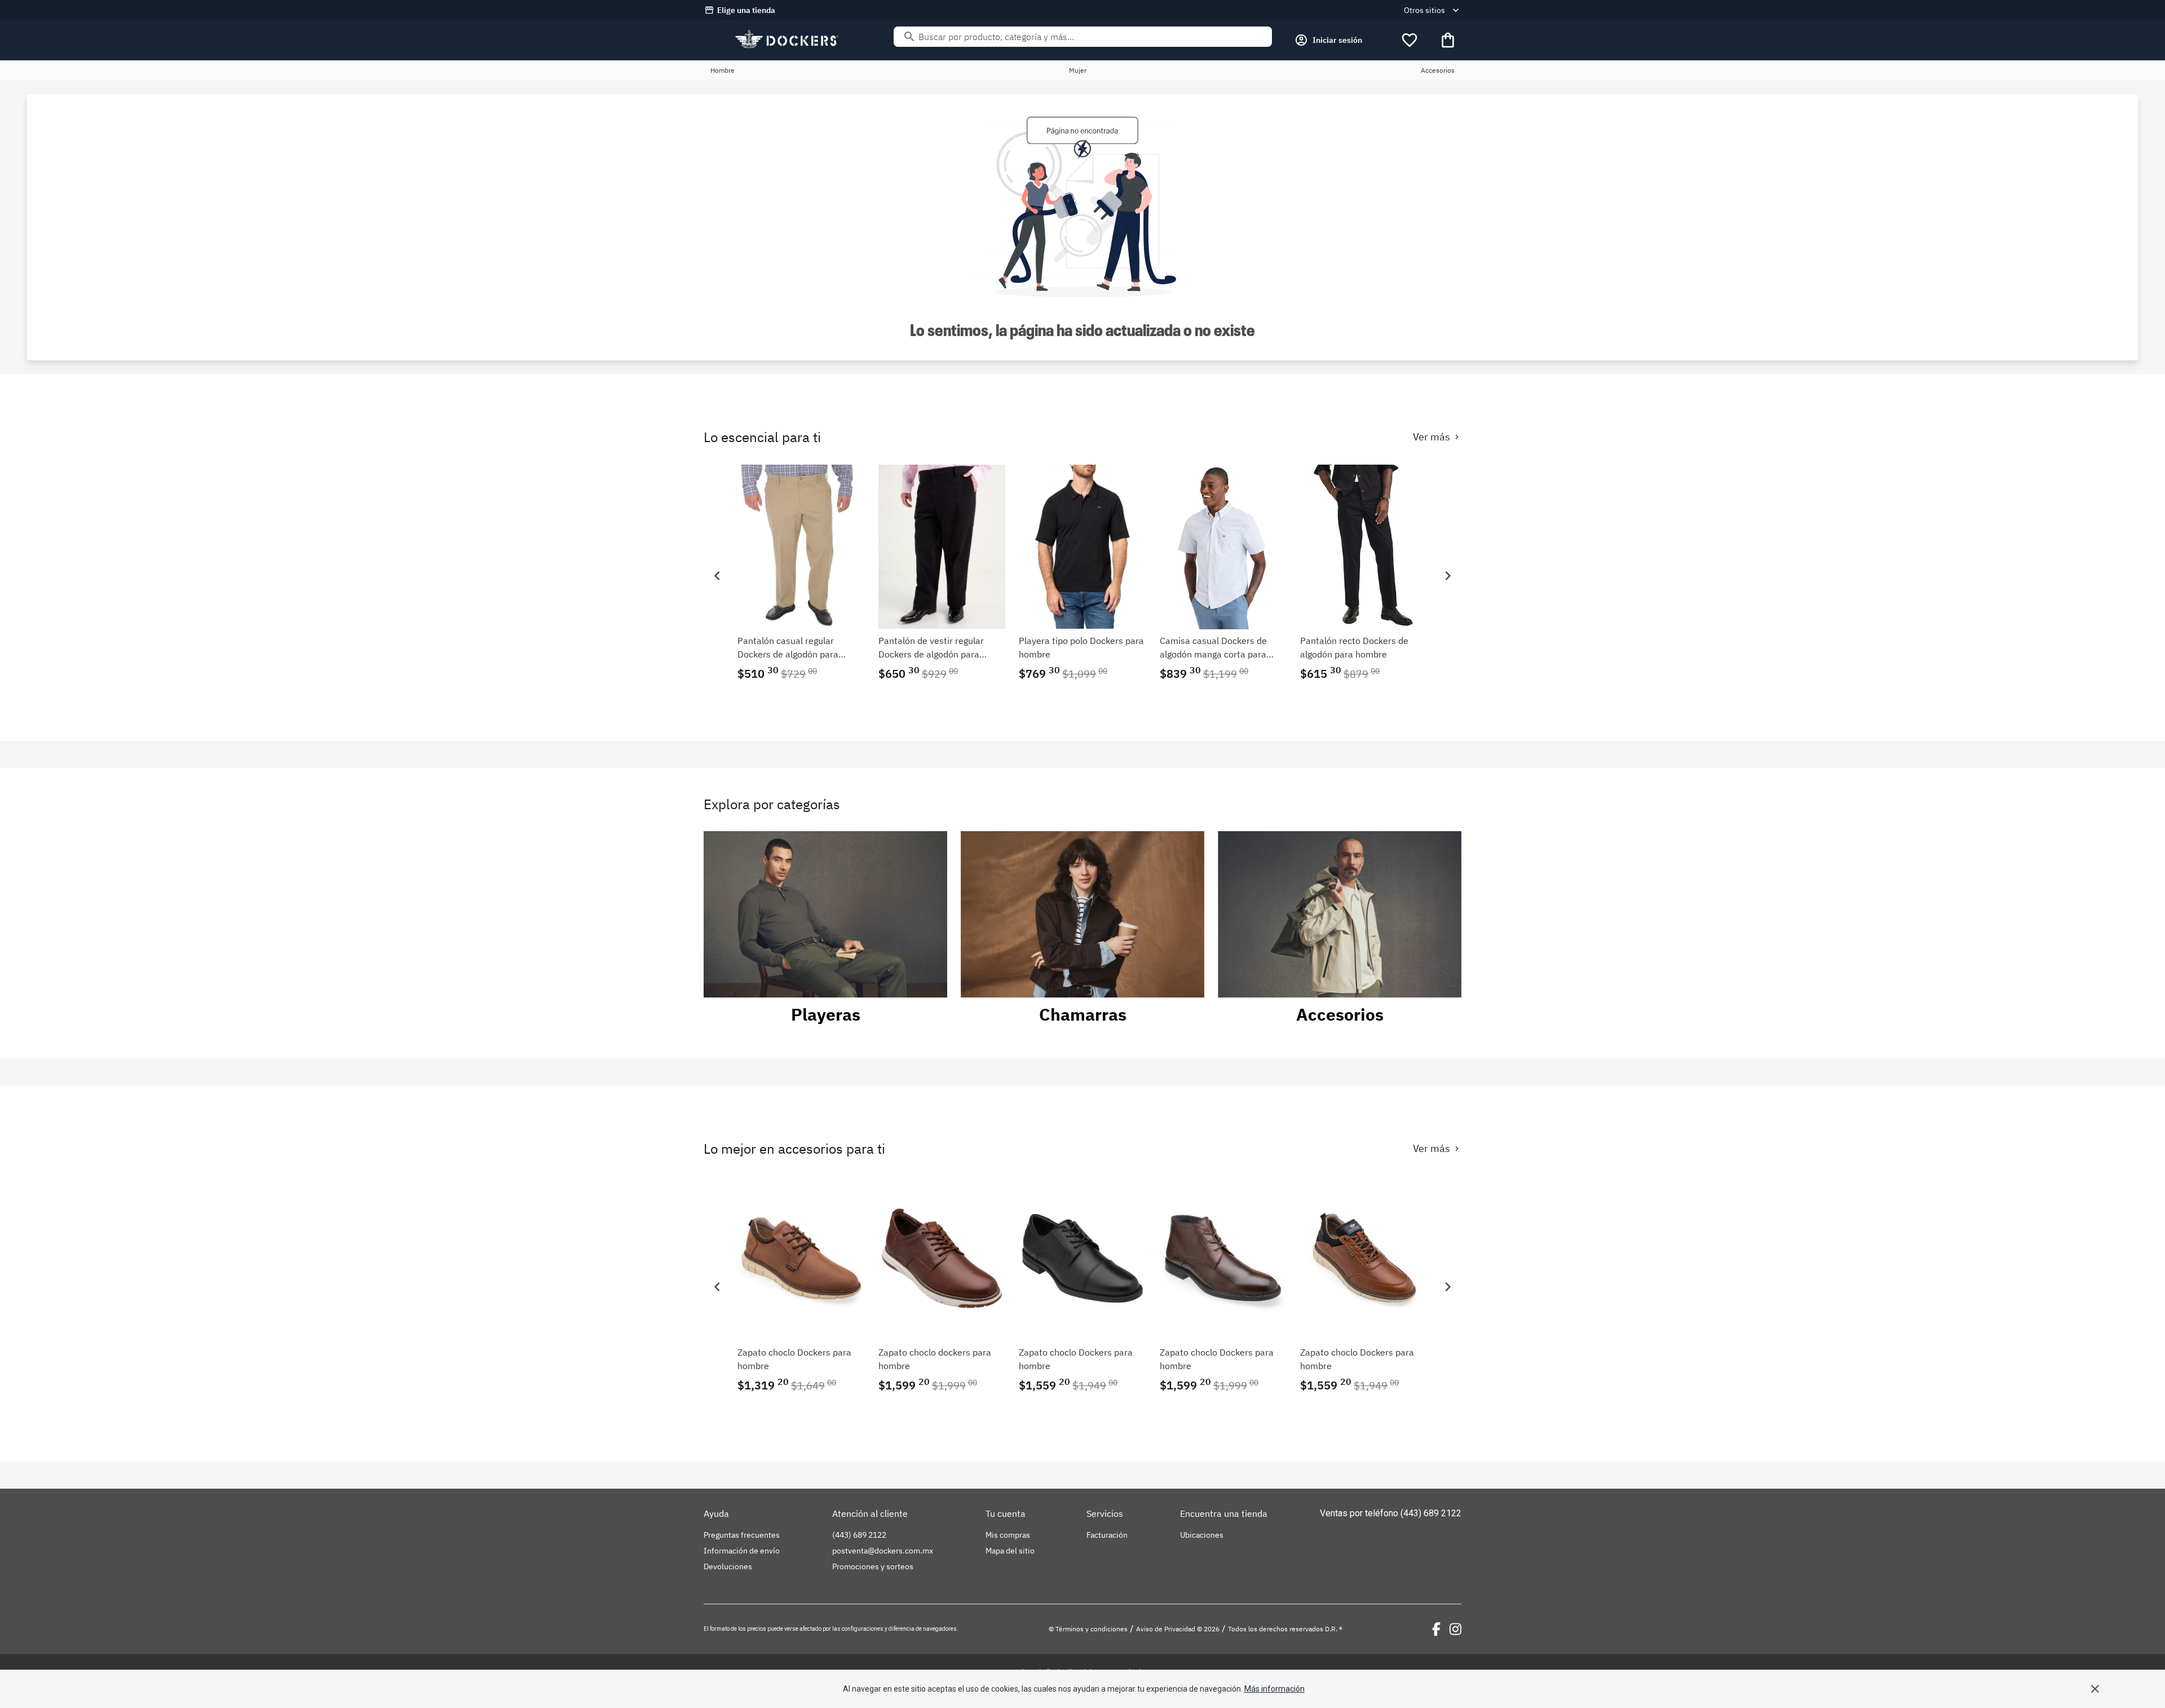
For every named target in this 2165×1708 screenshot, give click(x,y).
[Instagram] (1455, 1629)
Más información (1274, 1689)
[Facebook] (1436, 1629)
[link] (801, 575)
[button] (717, 576)
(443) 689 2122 (1431, 1513)
